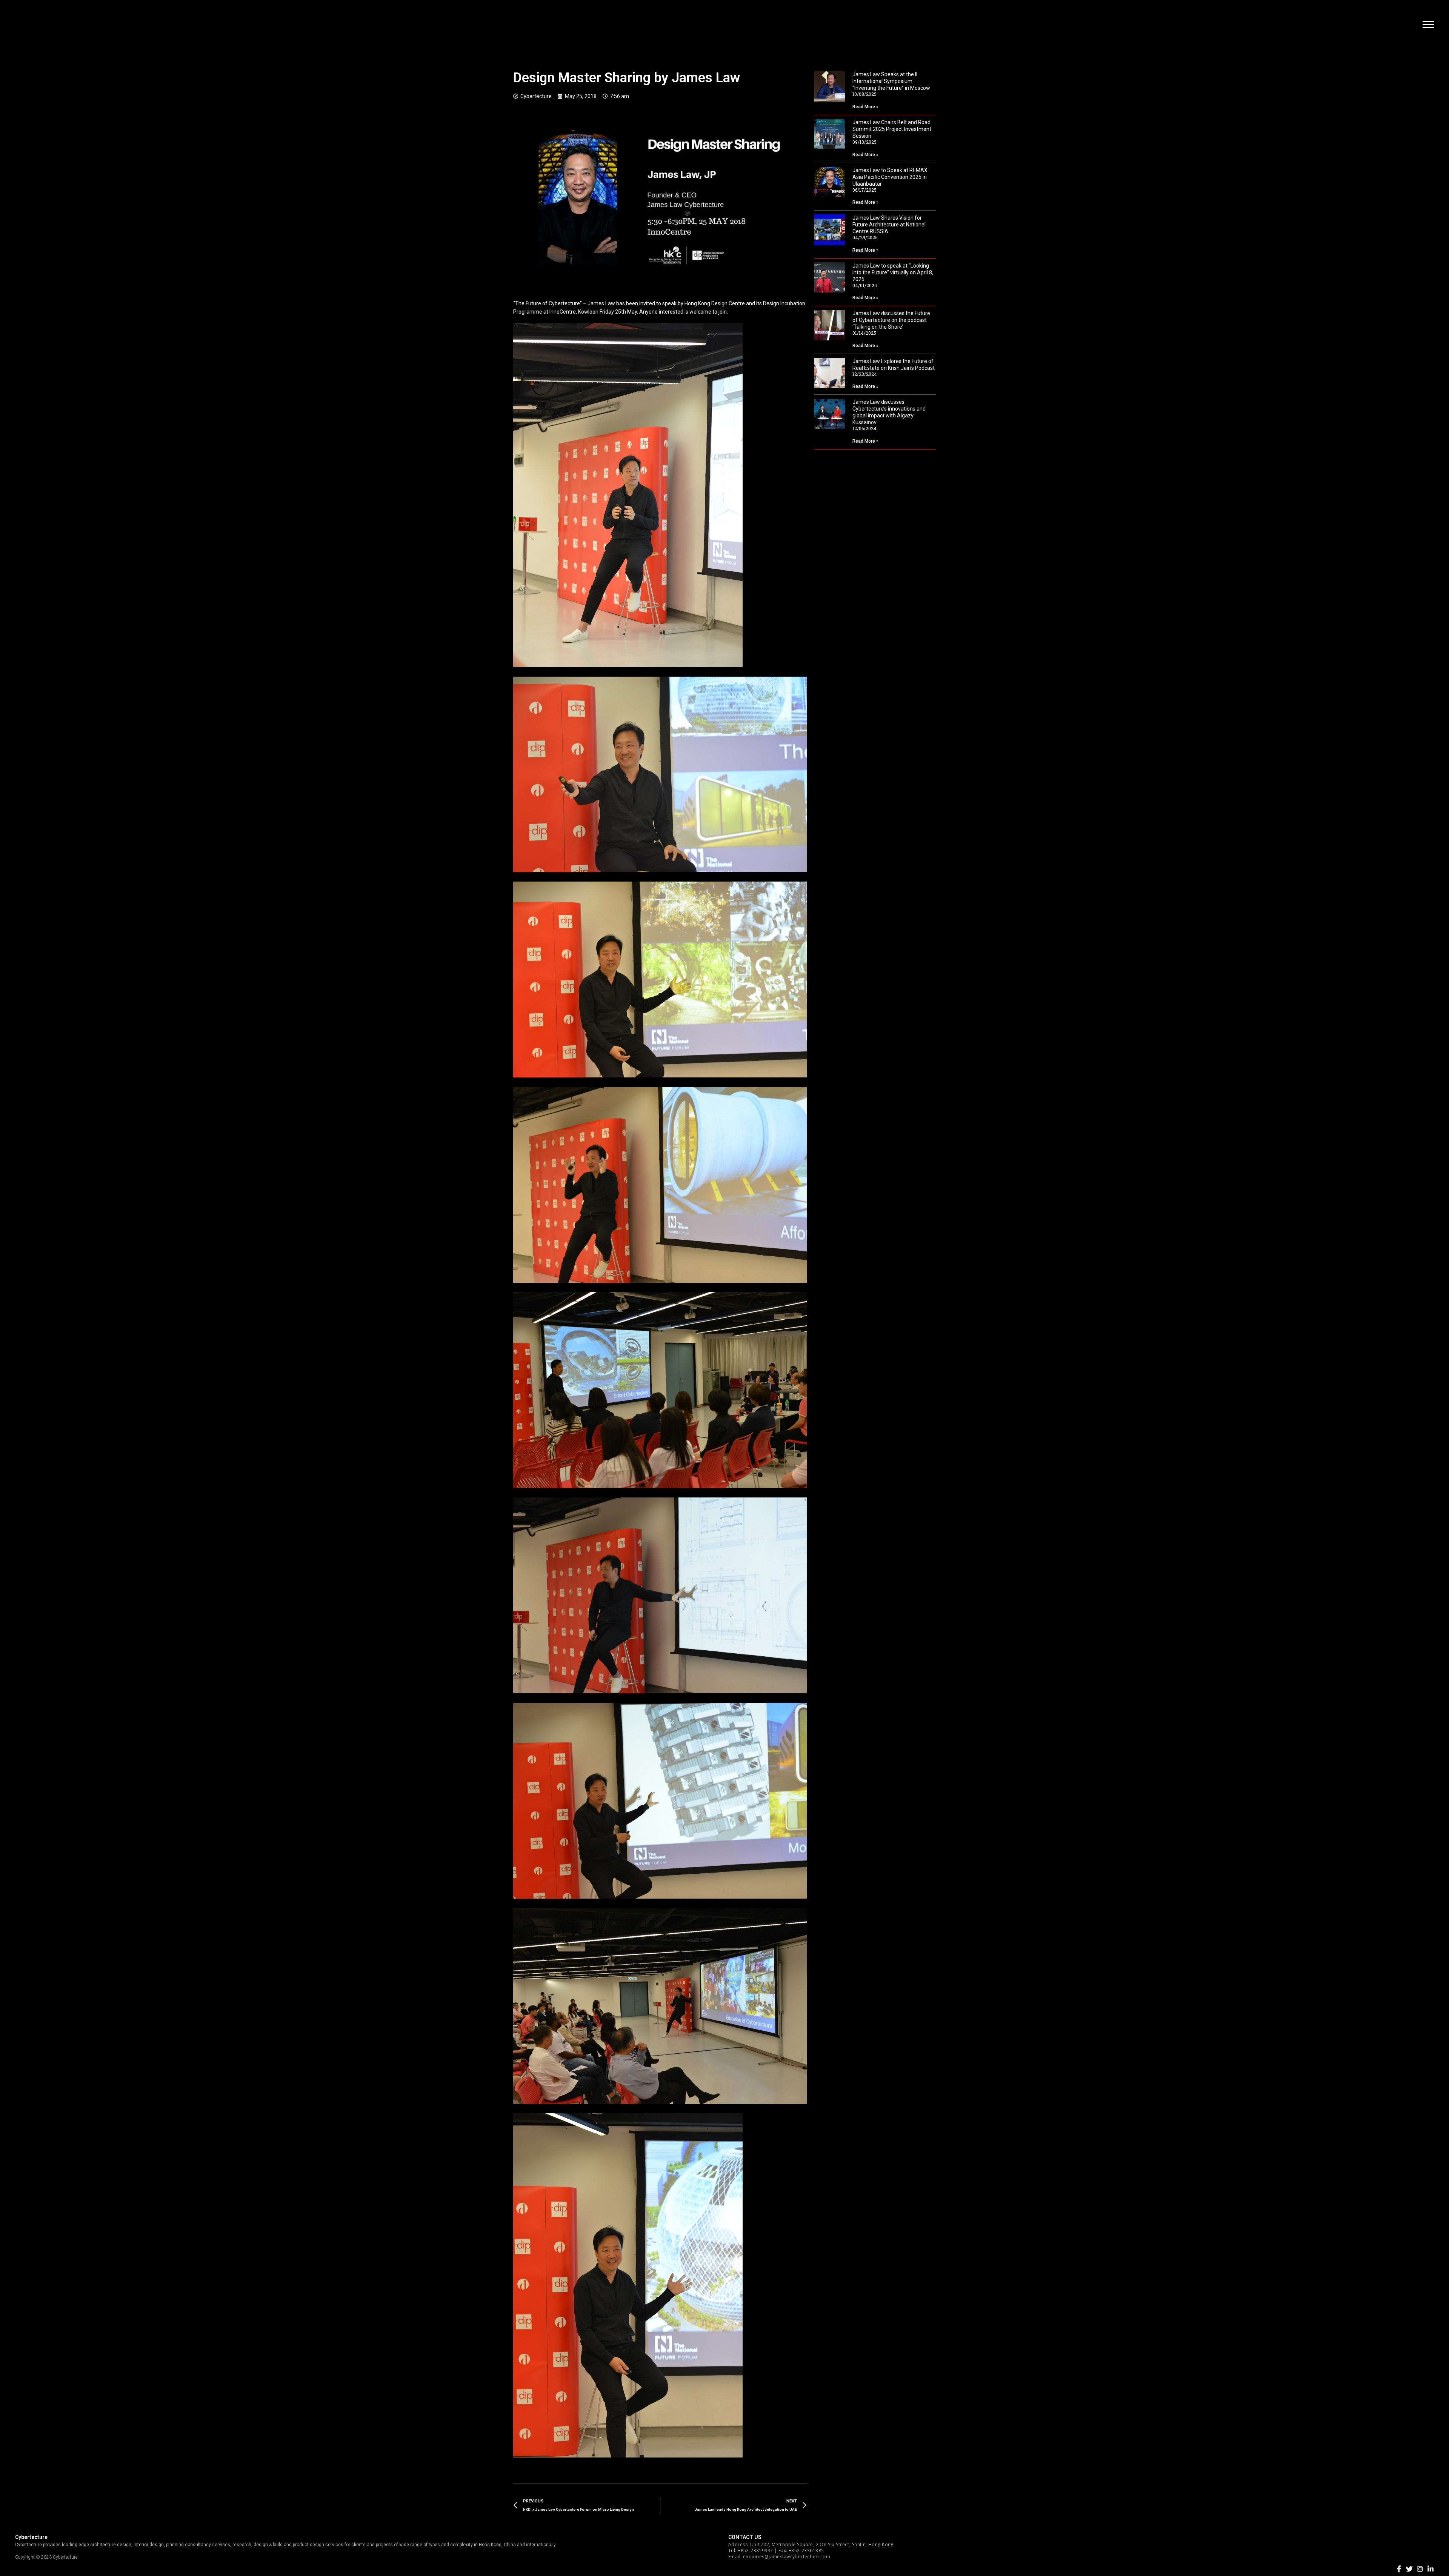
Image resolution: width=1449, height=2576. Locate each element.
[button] (1428, 25)
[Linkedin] (1431, 2569)
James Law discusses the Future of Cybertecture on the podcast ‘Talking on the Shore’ (891, 320)
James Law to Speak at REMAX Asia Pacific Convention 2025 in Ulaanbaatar (890, 177)
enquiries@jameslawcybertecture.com (787, 2557)
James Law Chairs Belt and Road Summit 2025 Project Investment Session (892, 129)
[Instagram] (1420, 2569)
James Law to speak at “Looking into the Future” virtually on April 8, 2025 (893, 272)
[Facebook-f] (1399, 2569)
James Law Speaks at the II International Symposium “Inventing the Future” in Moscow (891, 81)
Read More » (865, 107)
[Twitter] (1409, 2569)
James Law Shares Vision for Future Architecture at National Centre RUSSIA (889, 225)
